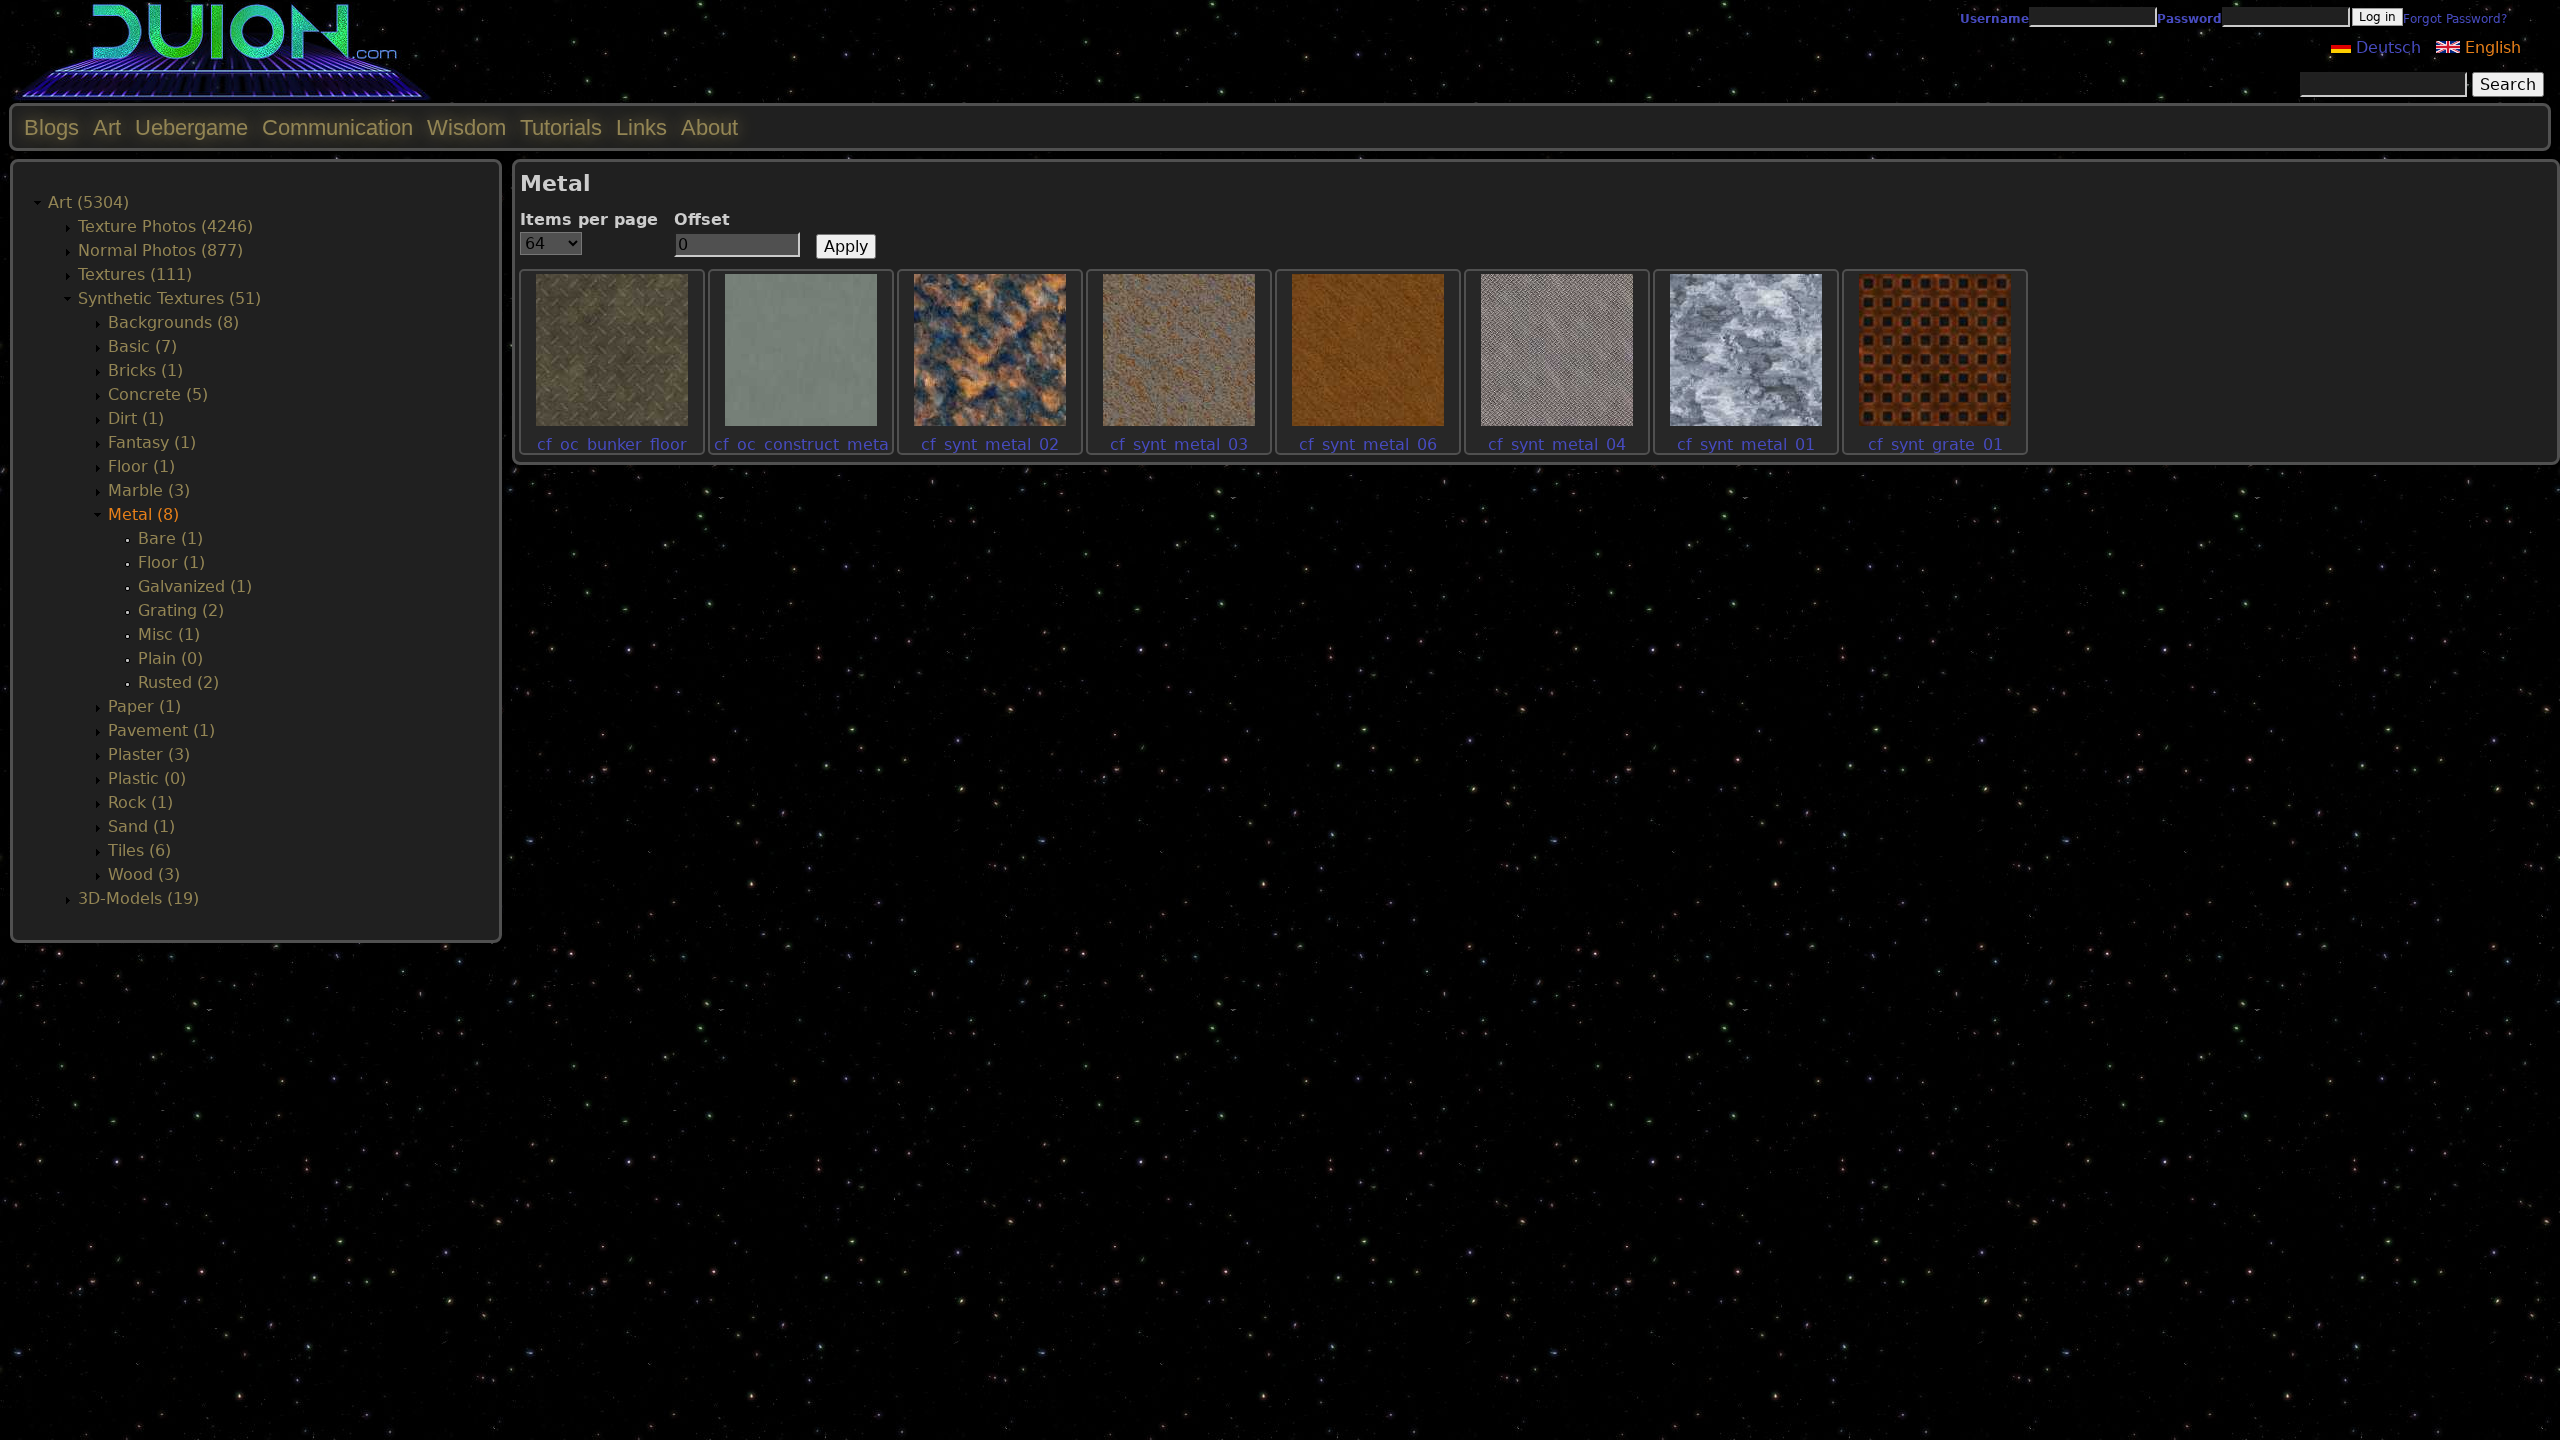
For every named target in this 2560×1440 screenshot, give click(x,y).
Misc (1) (169, 634)
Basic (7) (142, 346)
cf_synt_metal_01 (1746, 444)
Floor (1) (141, 466)
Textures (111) (135, 274)
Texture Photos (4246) (165, 226)
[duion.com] (222, 96)
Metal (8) (143, 514)
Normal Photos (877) (160, 250)
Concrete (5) (158, 394)
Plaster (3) (149, 754)
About (709, 127)
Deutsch (2386, 47)
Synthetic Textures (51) (169, 298)
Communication (337, 127)
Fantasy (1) (152, 442)
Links (641, 127)
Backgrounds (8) (173, 322)
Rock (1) (140, 802)
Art (107, 127)
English (2490, 47)
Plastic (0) (147, 778)
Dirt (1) (136, 418)
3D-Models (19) (138, 898)
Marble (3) (149, 490)
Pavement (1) (161, 730)
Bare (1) (170, 538)
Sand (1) (141, 826)
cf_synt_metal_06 (1368, 444)
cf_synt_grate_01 (1935, 444)
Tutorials (561, 127)
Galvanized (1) (195, 586)
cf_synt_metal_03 (1179, 444)
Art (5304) (88, 202)
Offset (702, 219)
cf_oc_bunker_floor (612, 444)
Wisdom (466, 127)
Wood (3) (144, 874)
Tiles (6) (139, 850)
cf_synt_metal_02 (990, 444)
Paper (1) (144, 706)
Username (1994, 19)
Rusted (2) (178, 682)
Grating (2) (181, 610)
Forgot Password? (2455, 19)
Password (2189, 19)
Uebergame (191, 127)
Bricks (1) (145, 370)
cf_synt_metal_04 (1557, 444)
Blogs (51, 127)
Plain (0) (170, 658)
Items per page (589, 219)
